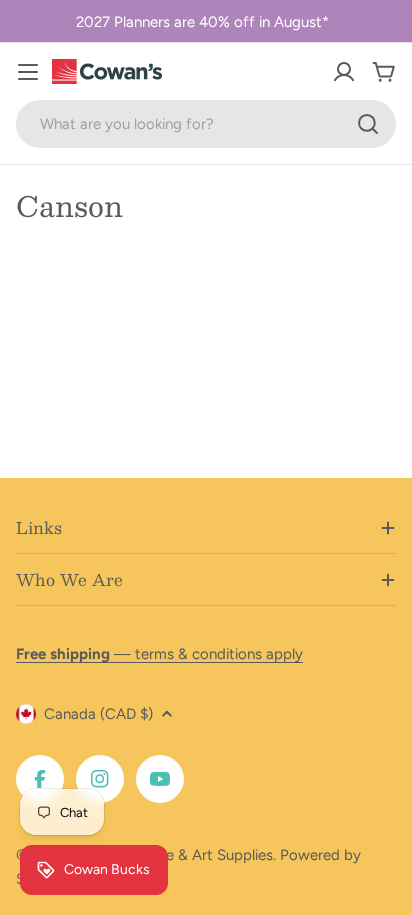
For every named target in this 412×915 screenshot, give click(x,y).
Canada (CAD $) (98, 714)
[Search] (368, 124)
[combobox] (206, 124)
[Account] (344, 72)
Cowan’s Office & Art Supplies (171, 855)
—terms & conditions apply (159, 654)
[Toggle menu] (28, 72)
